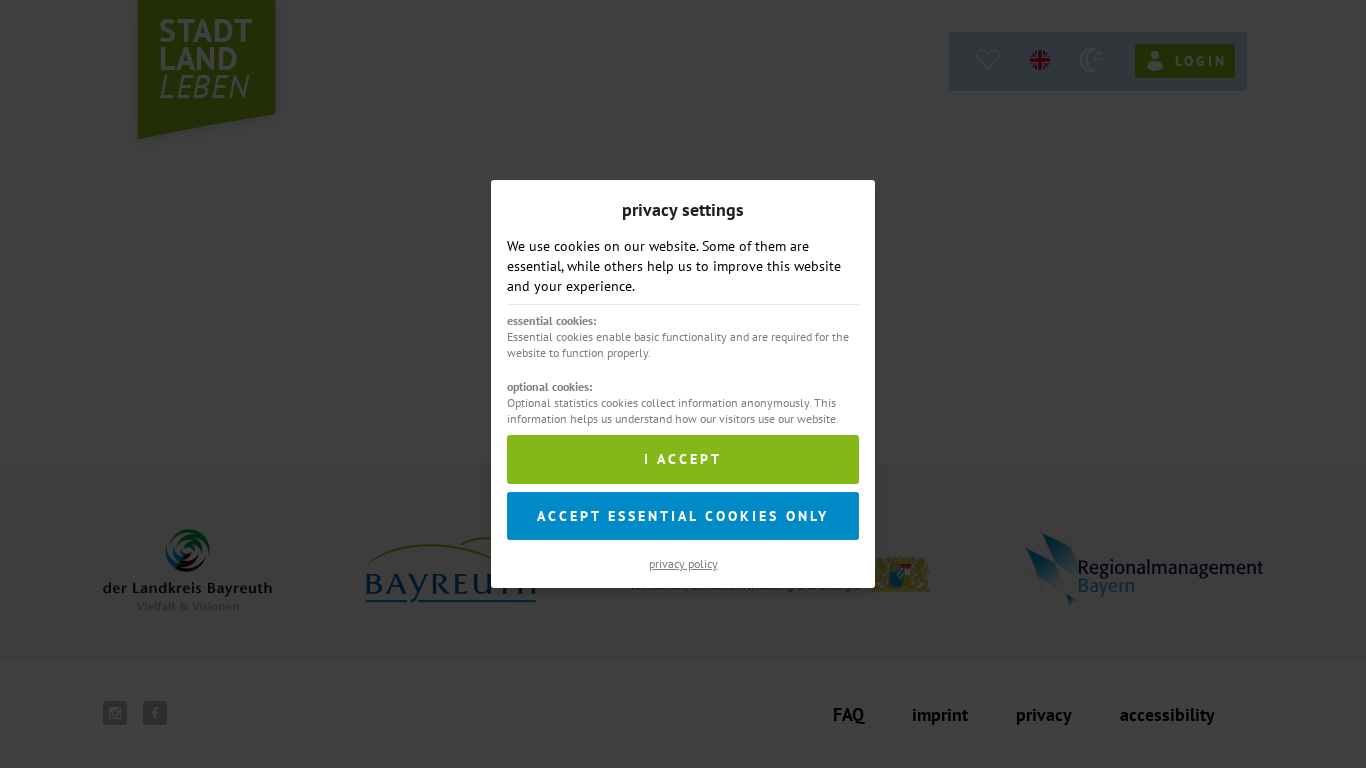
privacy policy (683, 563)
